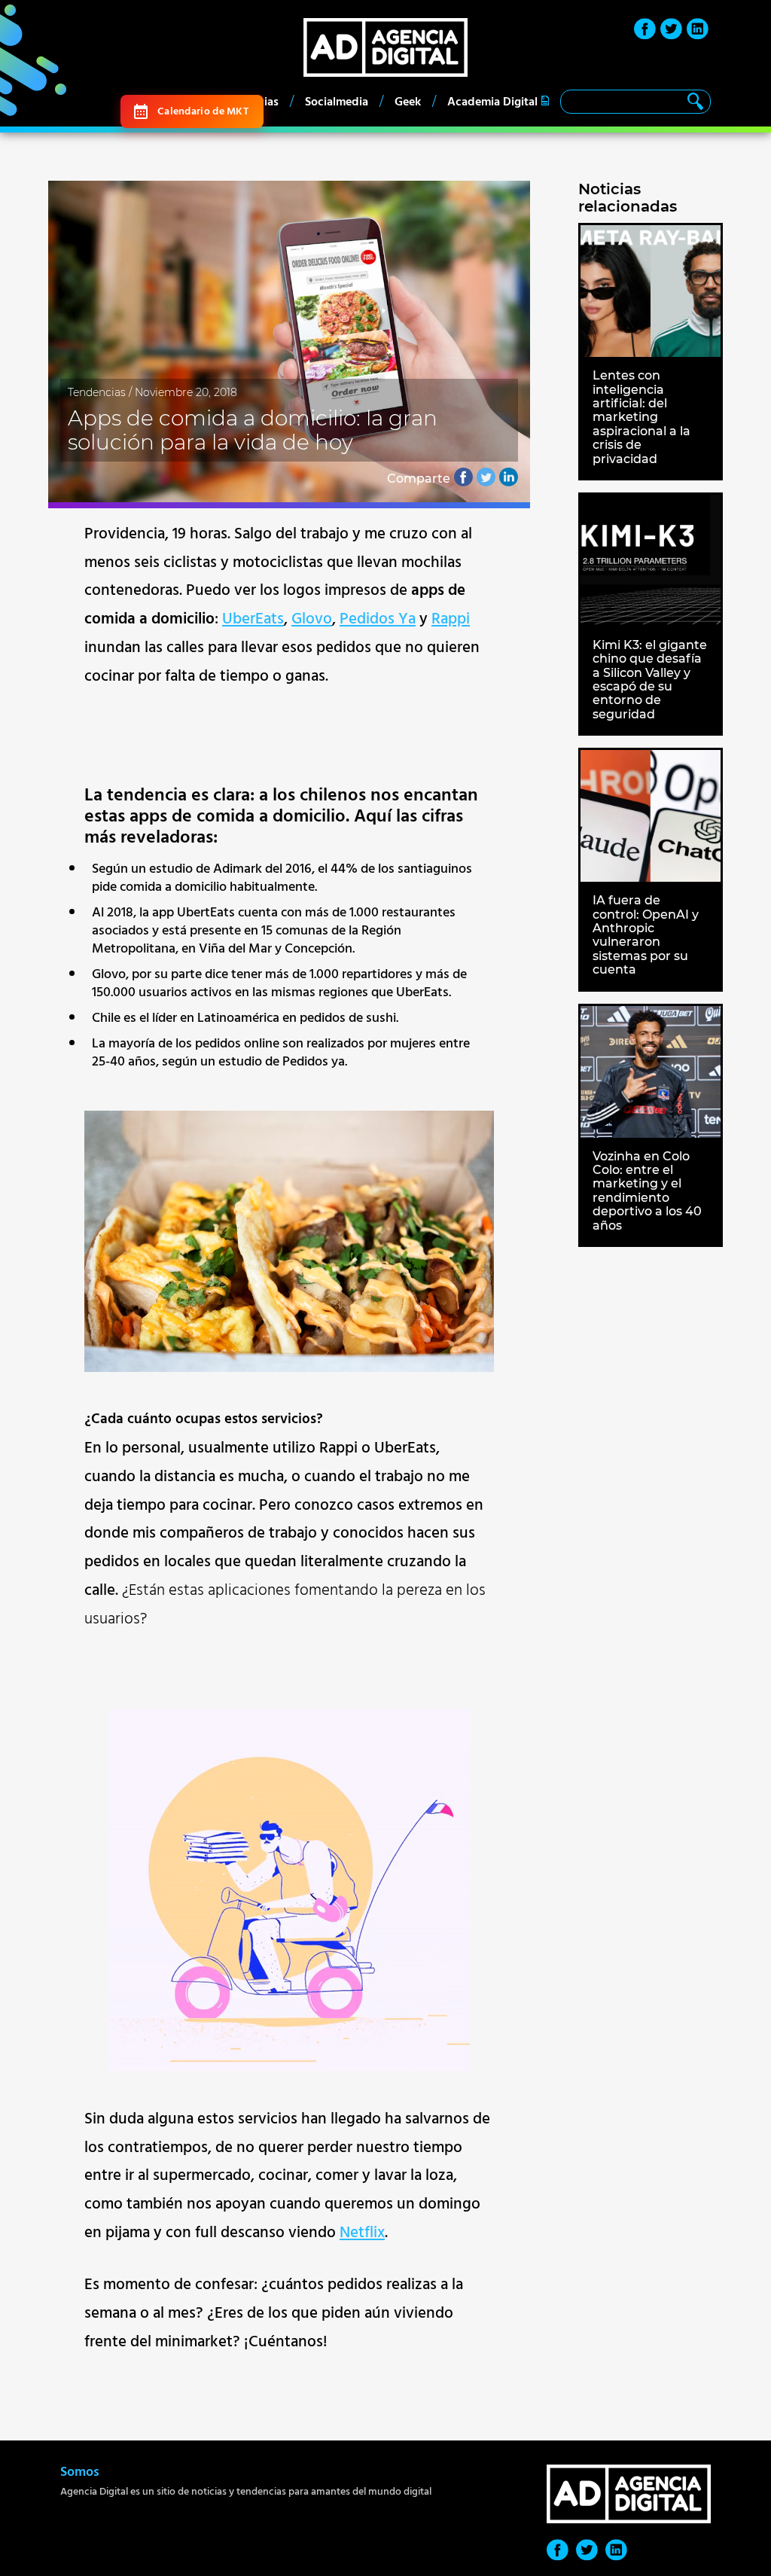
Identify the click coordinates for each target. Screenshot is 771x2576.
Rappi (451, 619)
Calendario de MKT (203, 111)
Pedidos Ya (378, 619)
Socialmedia (337, 102)
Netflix (362, 2233)
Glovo (312, 619)
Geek (408, 102)
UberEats (253, 619)
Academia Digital (492, 102)
